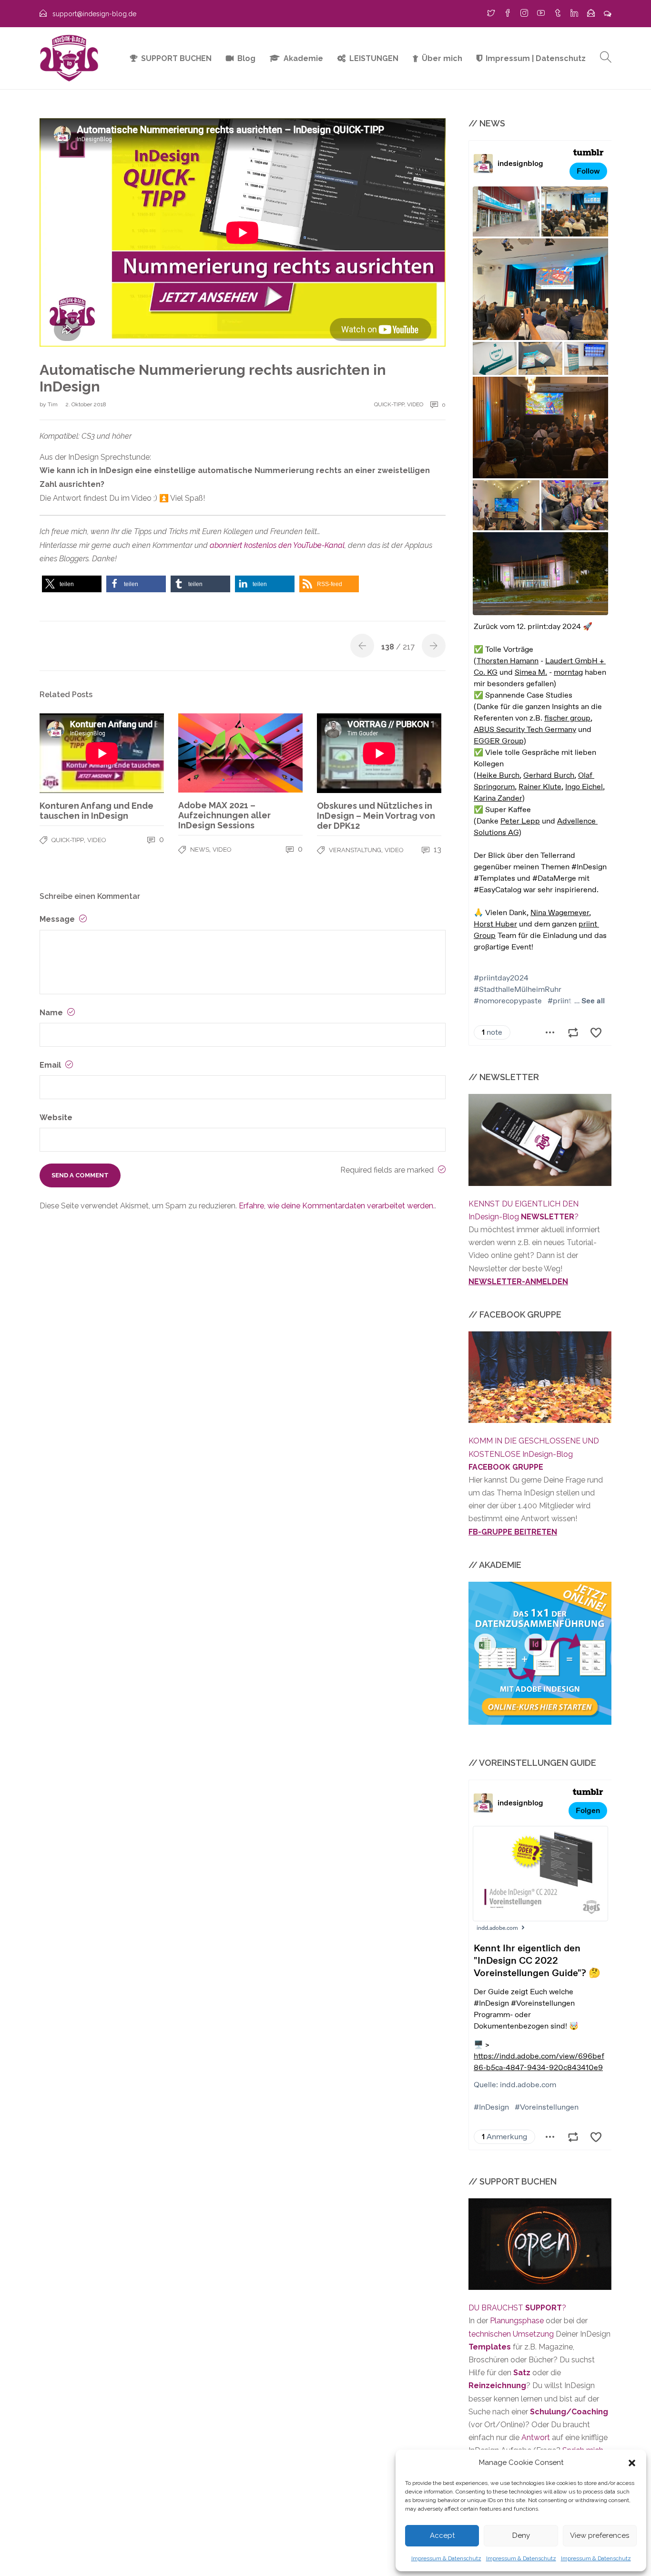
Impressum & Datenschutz (446, 2558)
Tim (53, 404)
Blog (246, 58)
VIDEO (415, 404)
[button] (632, 2463)
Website (56, 1118)
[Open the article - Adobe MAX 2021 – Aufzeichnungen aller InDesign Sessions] (240, 753)
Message (58, 919)
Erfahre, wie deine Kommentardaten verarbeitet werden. (337, 1206)
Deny (521, 2535)
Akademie (303, 58)
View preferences (600, 2535)
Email (51, 1065)
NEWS (200, 850)
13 (437, 850)
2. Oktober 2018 (86, 404)
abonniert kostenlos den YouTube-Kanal (277, 545)
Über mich (442, 58)
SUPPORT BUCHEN (176, 58)
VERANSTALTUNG (355, 850)
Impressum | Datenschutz (536, 58)
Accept (442, 2535)
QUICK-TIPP (389, 404)
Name (52, 1013)
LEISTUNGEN (374, 58)
